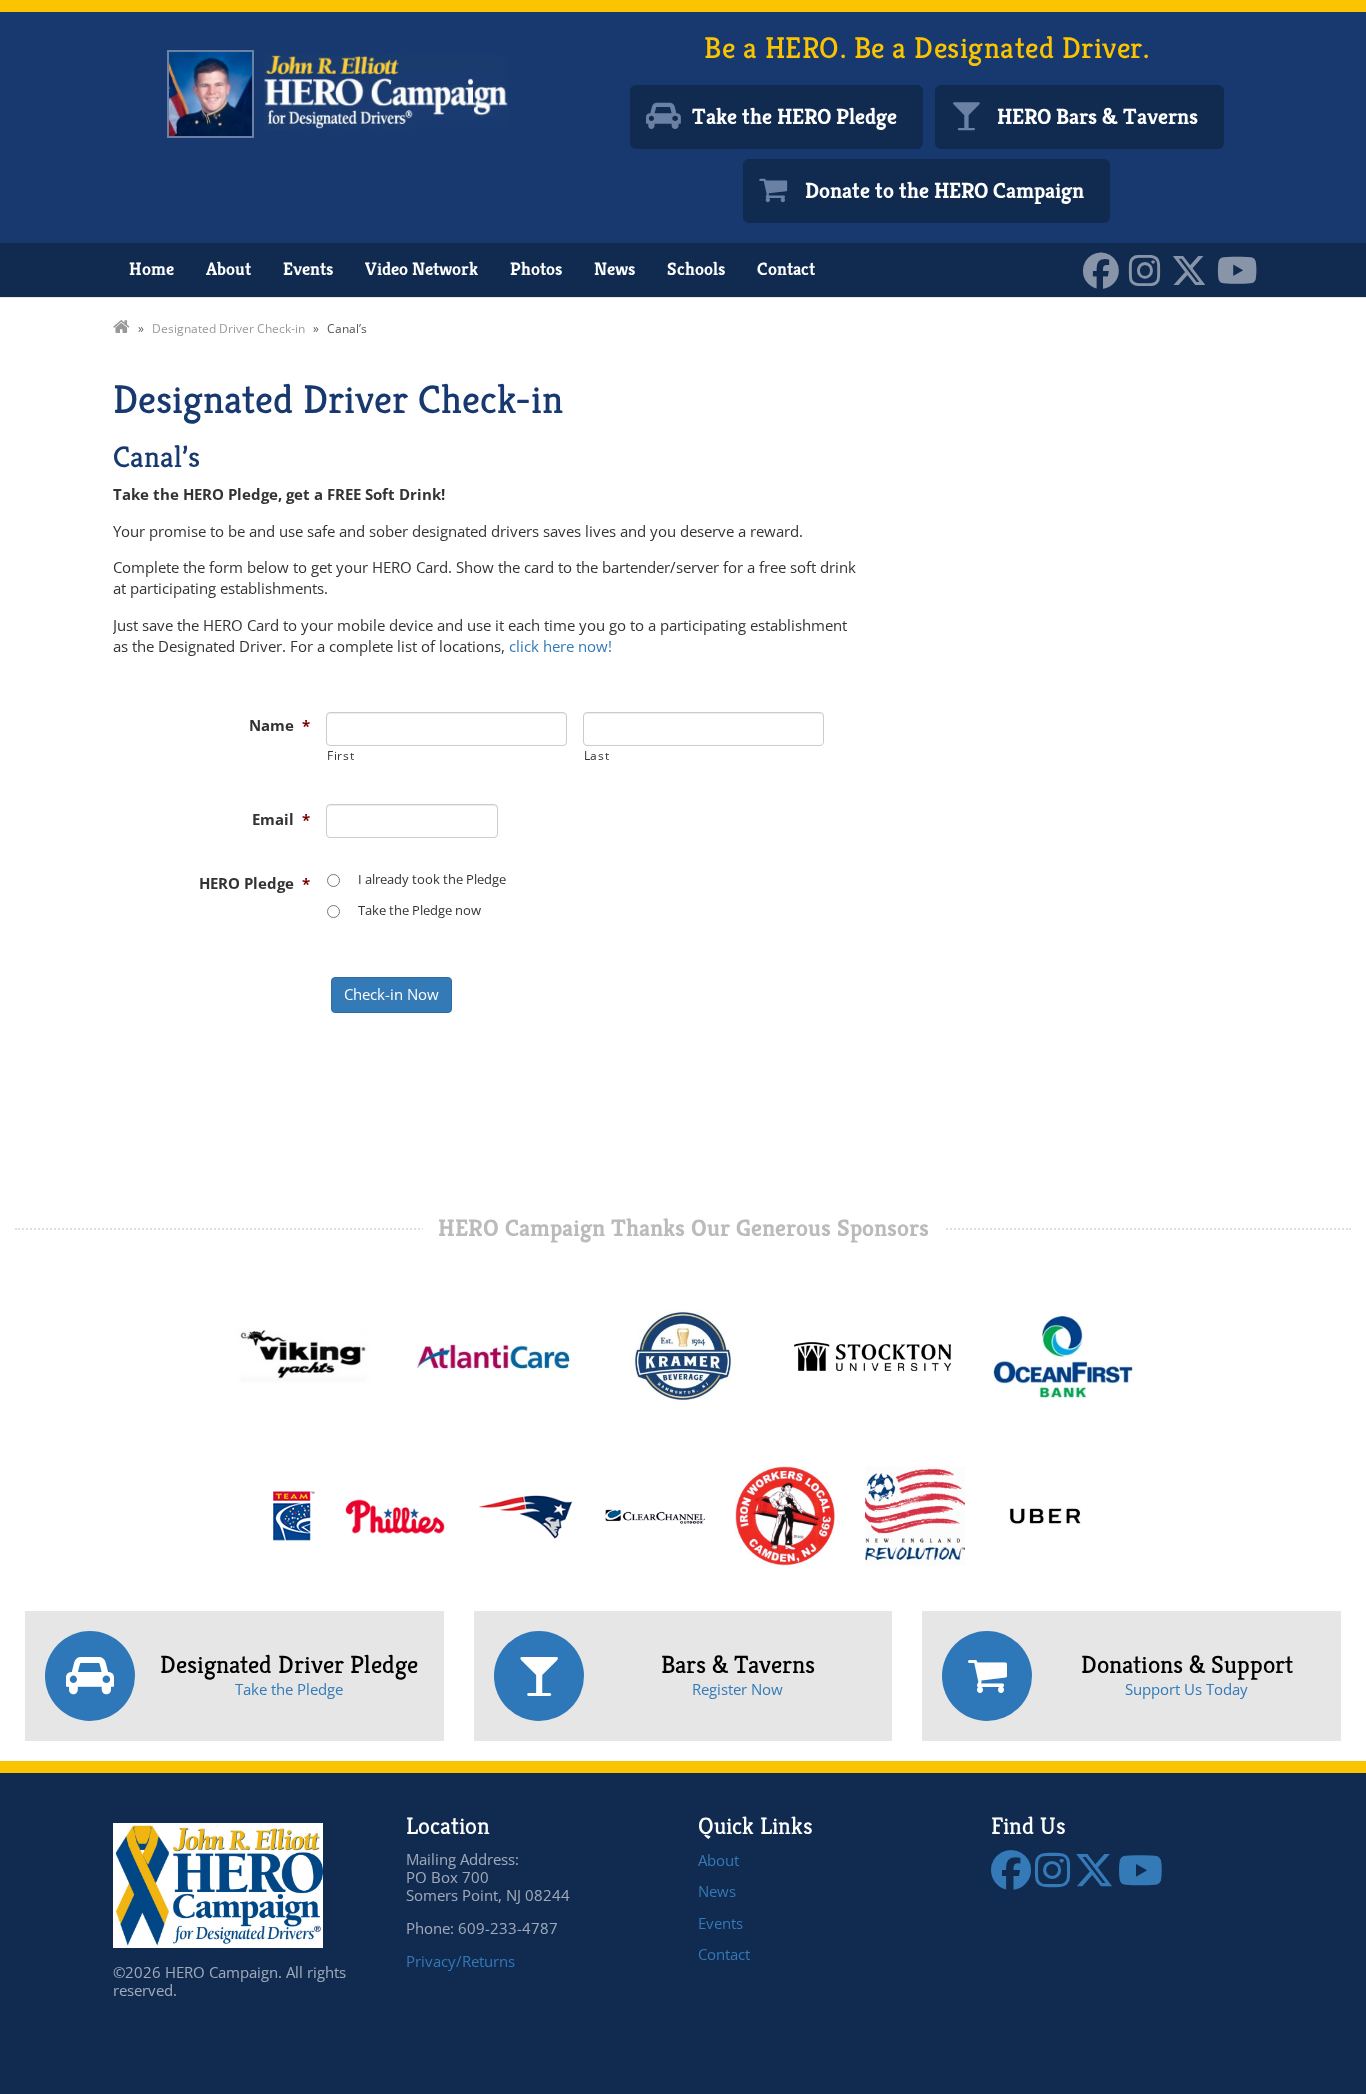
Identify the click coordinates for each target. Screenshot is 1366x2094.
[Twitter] (1194, 268)
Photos (536, 268)
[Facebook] (1106, 268)
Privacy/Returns (460, 1961)
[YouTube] (1242, 268)
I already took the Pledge (432, 879)
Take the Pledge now (419, 910)
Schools (696, 268)
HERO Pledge (254, 883)
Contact (786, 268)
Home (151, 268)
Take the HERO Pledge (794, 116)
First (340, 755)
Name (279, 725)
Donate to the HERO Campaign (944, 190)
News (614, 268)
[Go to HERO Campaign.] (121, 328)
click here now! (560, 646)
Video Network (421, 268)
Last (597, 755)
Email (281, 819)
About (228, 268)
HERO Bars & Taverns (1097, 116)
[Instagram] (1150, 268)
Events (308, 268)
